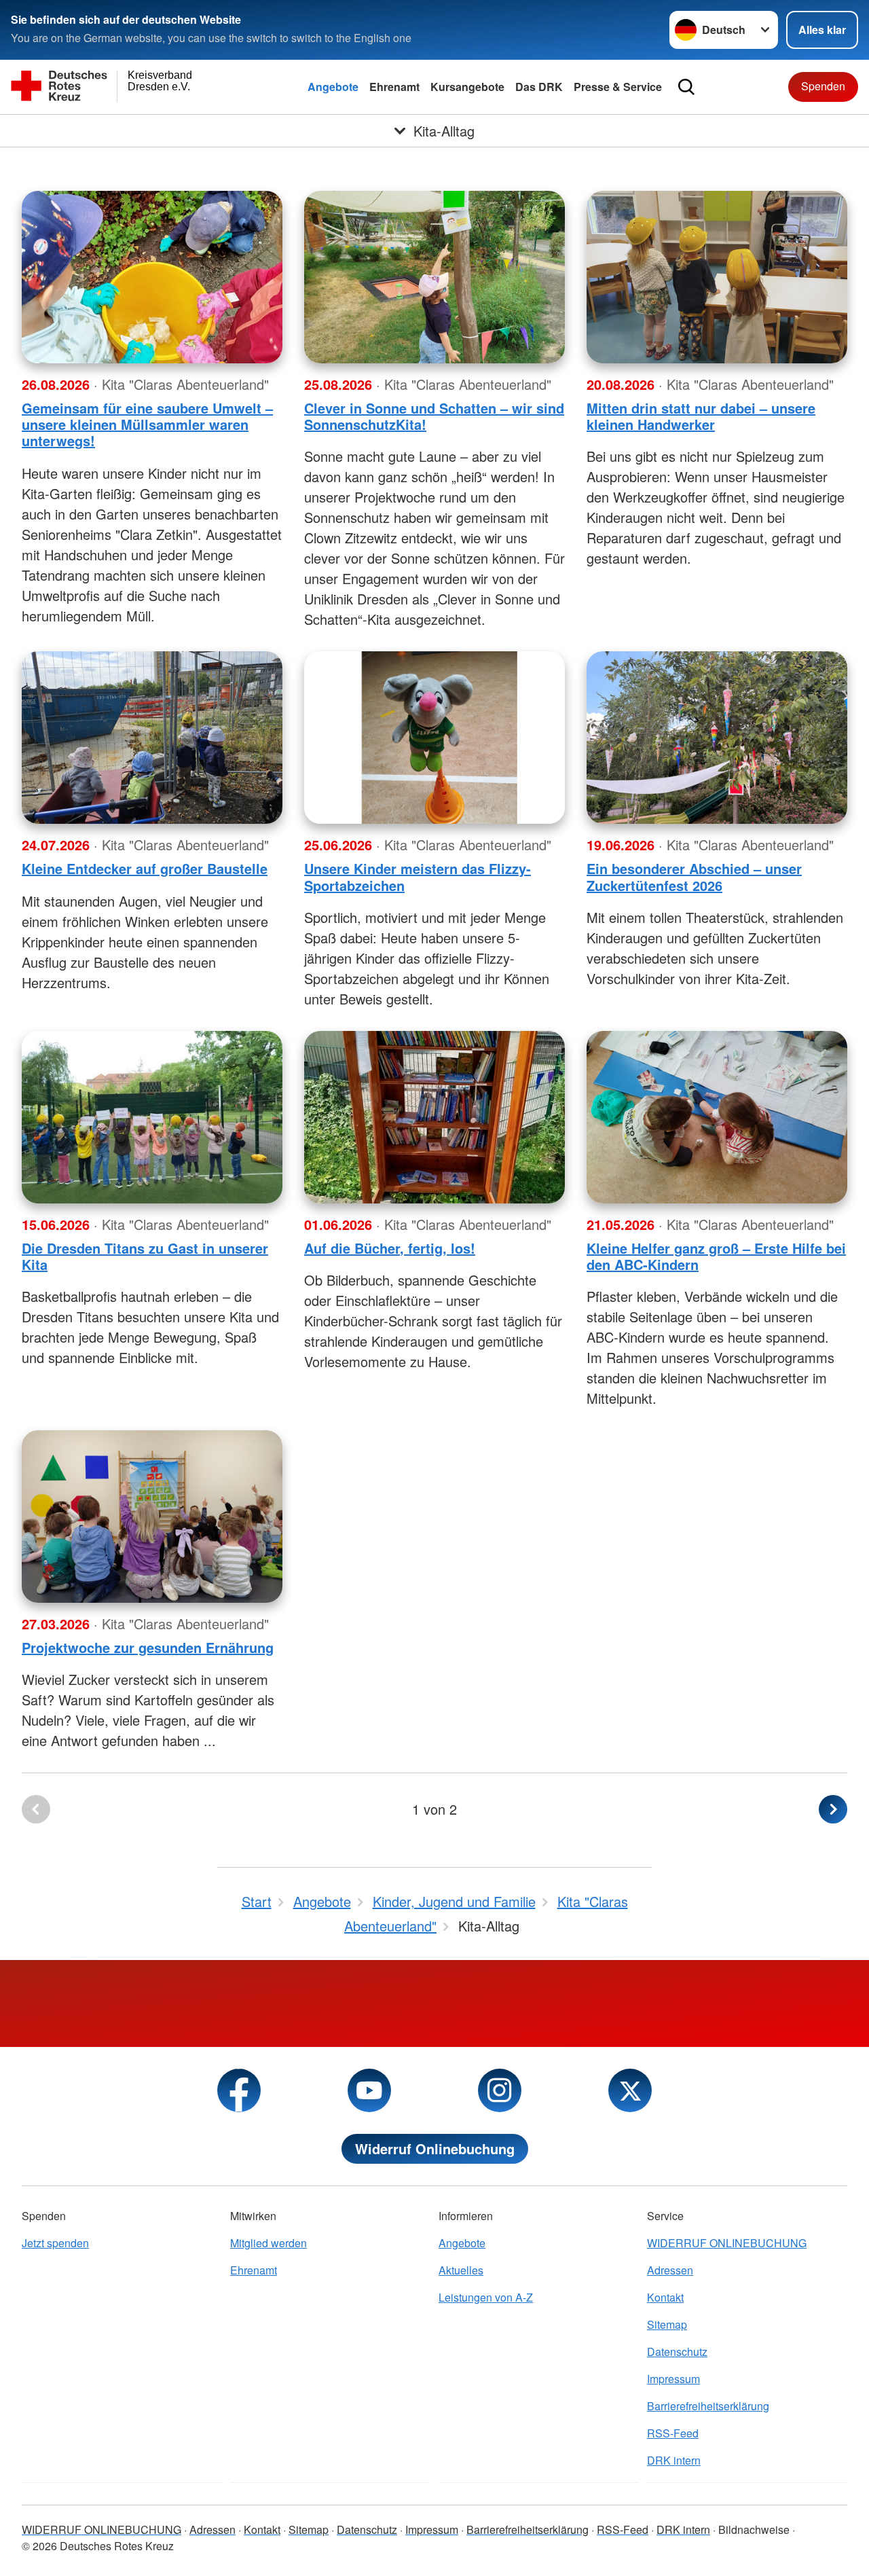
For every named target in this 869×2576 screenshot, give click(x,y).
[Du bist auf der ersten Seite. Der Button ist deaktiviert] (36, 1809)
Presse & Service (618, 87)
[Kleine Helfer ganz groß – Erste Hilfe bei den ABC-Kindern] (717, 1117)
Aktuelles (461, 2270)
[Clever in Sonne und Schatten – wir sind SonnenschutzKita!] (434, 277)
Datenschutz (677, 2352)
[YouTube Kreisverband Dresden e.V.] (369, 2090)
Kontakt (665, 2297)
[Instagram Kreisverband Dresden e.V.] (500, 2090)
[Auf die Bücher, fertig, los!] (434, 1117)
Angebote (333, 87)
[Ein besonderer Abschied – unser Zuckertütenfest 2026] (717, 738)
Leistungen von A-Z (486, 2297)
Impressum (673, 2379)
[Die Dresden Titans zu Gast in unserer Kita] (152, 1117)
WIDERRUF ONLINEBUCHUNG (727, 2243)
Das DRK (539, 87)
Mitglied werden (269, 2243)
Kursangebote (467, 87)
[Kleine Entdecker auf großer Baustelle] (152, 738)
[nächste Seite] (833, 1809)
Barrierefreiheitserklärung (708, 2406)
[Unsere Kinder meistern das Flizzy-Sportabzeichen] (434, 738)
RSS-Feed (673, 2433)
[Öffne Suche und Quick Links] (686, 87)
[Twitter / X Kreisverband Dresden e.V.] (630, 2090)
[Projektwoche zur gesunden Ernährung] (152, 1517)
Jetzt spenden (55, 2243)
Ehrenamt (394, 87)
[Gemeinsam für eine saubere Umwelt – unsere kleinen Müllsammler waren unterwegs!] (152, 277)
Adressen (670, 2270)
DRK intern (674, 2460)
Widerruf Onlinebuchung (435, 2148)
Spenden (823, 86)
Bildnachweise (754, 2529)
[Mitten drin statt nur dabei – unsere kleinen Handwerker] (717, 277)
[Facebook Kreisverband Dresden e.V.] (239, 2090)
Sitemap (667, 2324)
